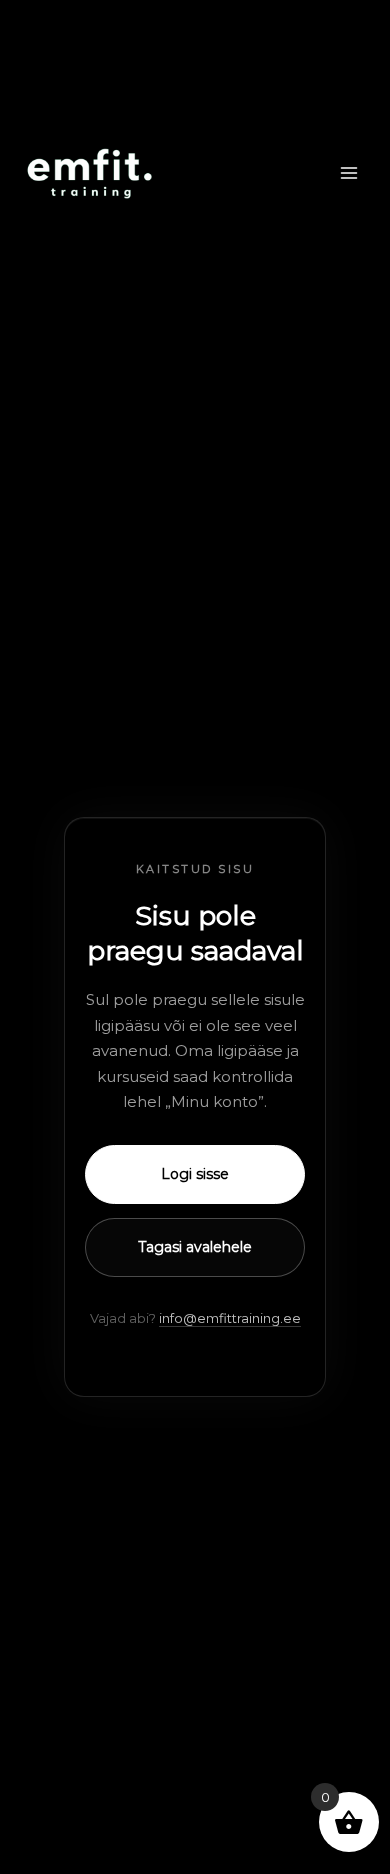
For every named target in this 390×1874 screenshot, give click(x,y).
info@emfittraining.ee (230, 1318)
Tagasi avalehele (195, 1247)
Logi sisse (195, 1174)
